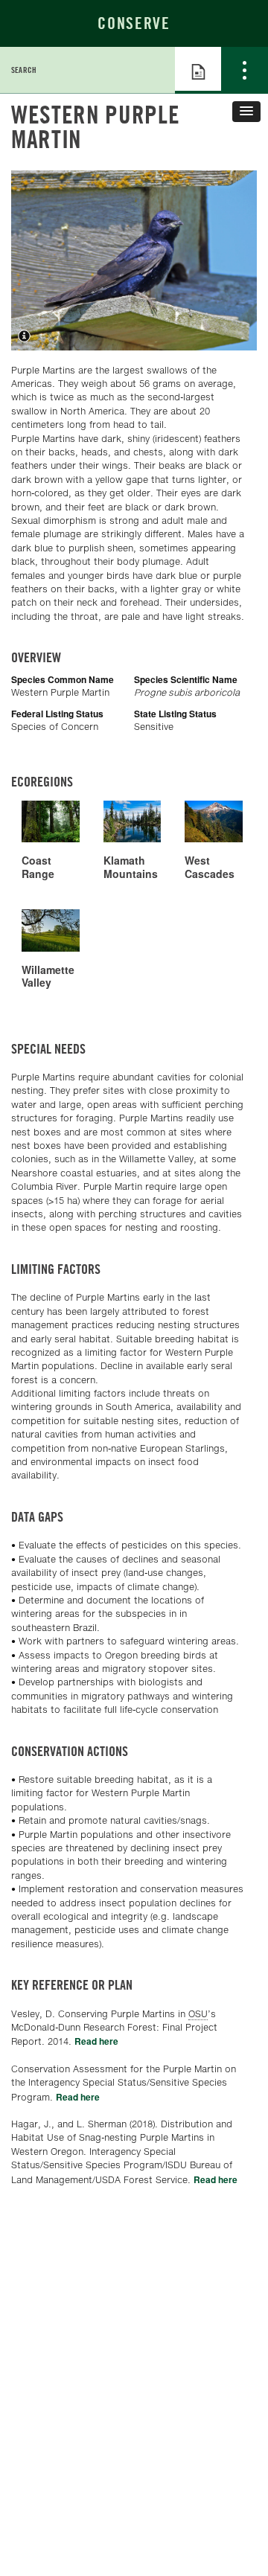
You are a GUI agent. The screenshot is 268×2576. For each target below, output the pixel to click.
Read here (96, 2041)
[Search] (152, 70)
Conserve (134, 23)
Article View (198, 70)
